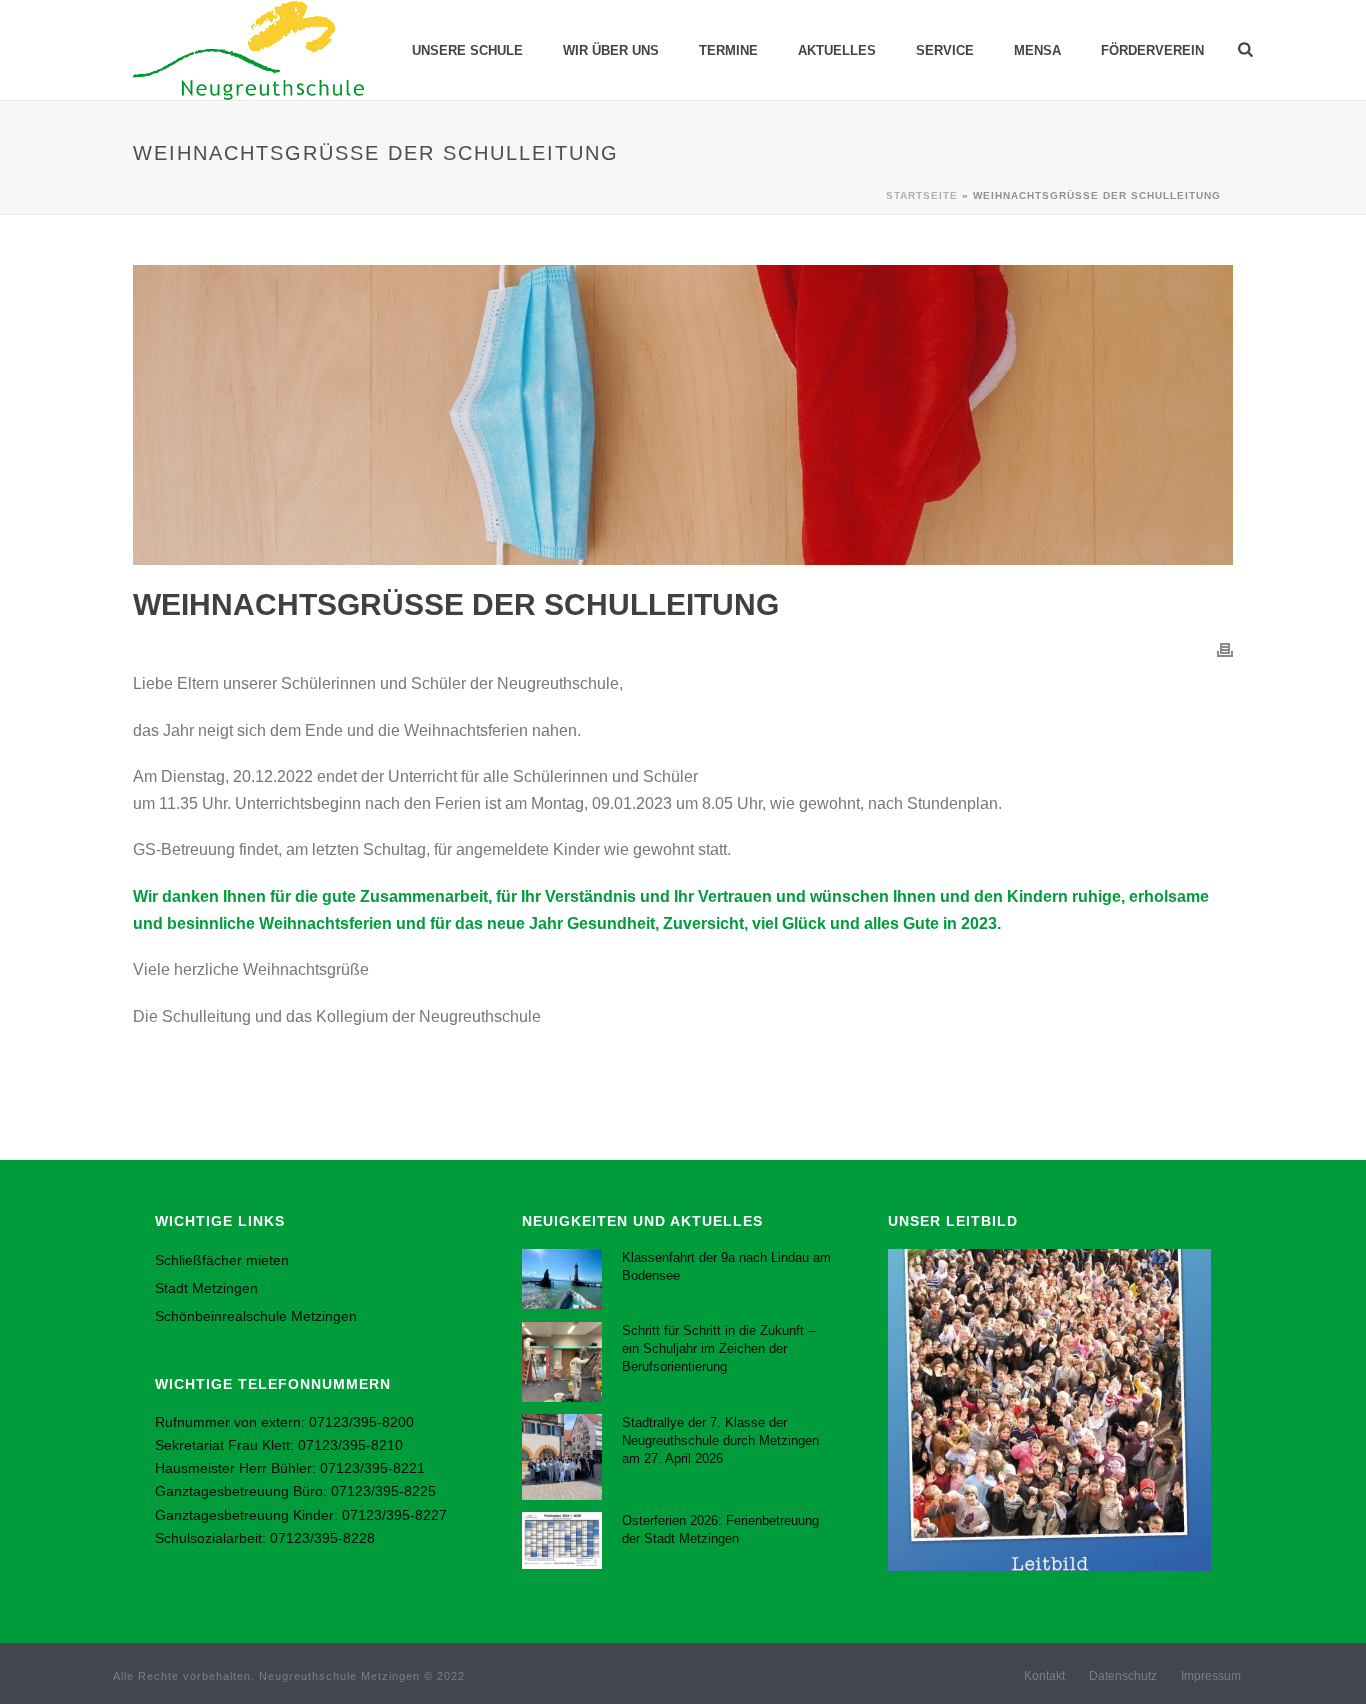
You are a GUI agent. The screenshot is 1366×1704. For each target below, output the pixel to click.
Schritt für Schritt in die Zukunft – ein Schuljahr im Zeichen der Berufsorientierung (718, 1348)
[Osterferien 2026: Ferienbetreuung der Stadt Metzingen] (562, 1540)
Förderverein (1152, 50)
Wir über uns (611, 50)
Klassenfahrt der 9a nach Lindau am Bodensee (726, 1266)
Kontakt (1044, 1676)
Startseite (922, 195)
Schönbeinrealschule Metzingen (256, 1316)
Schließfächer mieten (222, 1260)
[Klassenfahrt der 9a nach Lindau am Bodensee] (562, 1279)
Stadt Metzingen (206, 1288)
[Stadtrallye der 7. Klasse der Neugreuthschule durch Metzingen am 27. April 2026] (562, 1457)
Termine (728, 50)
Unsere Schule (467, 50)
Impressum (1211, 1676)
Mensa (1037, 50)
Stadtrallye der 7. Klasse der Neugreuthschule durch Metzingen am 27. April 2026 (720, 1440)
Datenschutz (1123, 1676)
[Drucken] (1225, 649)
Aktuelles (837, 50)
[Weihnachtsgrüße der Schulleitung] (683, 415)
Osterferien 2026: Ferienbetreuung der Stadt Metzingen (720, 1529)
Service (945, 50)
